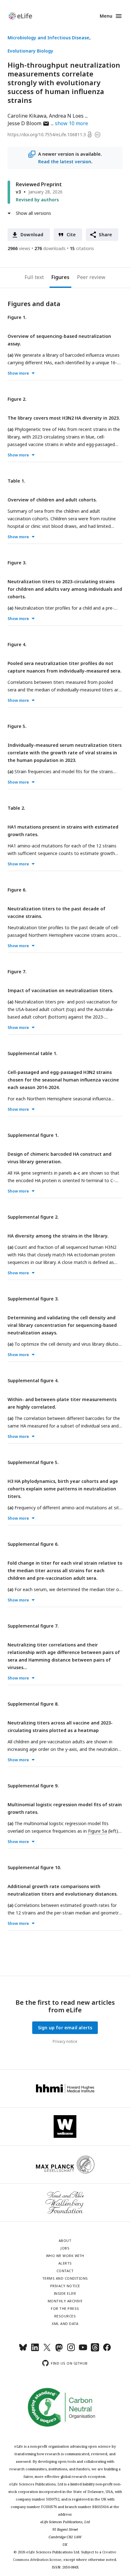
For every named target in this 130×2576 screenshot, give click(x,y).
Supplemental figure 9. (33, 1786)
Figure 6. (17, 890)
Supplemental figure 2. (33, 1217)
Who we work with (65, 2256)
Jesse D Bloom (29, 123)
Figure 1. (17, 317)
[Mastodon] (59, 2350)
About (65, 2241)
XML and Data (65, 2324)
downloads (50, 248)
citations (82, 248)
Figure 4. (17, 644)
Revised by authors (37, 200)
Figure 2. (17, 399)
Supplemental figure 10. (34, 1867)
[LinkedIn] (35, 2350)
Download (32, 235)
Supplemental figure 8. (33, 1704)
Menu (106, 16)
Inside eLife (65, 2293)
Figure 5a (98, 1831)
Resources (65, 2316)
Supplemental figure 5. (33, 1462)
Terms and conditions (65, 2278)
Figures (60, 277)
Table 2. (16, 808)
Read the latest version (65, 162)
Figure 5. (17, 726)
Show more (18, 373)
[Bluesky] (23, 2350)
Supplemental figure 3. (33, 1299)
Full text (34, 277)
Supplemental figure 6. (33, 1544)
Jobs (65, 2248)
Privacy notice (65, 2041)
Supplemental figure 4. (33, 1380)
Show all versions (33, 213)
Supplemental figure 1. (33, 1135)
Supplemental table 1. (32, 1053)
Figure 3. (17, 563)
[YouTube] (83, 2350)
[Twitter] (47, 2350)
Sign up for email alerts (65, 2028)
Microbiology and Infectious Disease (48, 38)
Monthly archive (65, 2301)
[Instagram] (71, 2350)
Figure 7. (17, 972)
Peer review (91, 277)
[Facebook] (107, 2350)
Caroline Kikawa (27, 116)
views (19, 248)
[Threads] (95, 2350)
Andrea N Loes (66, 116)
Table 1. (16, 481)
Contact (65, 2271)
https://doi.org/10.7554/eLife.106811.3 (47, 134)
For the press (65, 2308)
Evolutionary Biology (30, 51)
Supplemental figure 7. (33, 1626)
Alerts (65, 2263)
